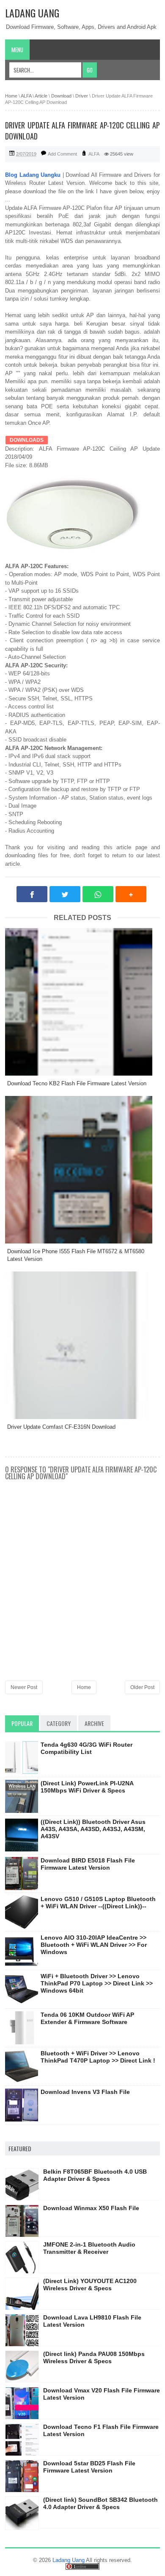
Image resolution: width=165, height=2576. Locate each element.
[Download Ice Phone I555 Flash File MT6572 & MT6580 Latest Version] (82, 1170)
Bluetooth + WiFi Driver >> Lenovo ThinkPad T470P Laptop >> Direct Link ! (98, 2057)
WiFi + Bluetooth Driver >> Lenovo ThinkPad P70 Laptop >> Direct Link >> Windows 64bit (97, 1983)
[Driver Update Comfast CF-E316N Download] (82, 1345)
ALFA (94, 154)
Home (84, 1687)
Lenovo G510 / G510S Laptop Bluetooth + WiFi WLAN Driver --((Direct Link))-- (98, 1903)
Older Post (142, 1687)
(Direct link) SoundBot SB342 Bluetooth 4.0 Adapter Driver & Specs (100, 2503)
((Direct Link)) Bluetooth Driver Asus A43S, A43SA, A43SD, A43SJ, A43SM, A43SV (93, 1829)
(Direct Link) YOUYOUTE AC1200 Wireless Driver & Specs (90, 2285)
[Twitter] (65, 894)
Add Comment (62, 154)
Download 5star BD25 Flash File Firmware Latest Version (89, 2467)
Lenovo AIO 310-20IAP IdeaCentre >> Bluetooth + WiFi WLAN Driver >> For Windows (94, 1945)
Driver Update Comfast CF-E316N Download (61, 1427)
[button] (131, 894)
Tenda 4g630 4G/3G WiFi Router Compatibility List (87, 1748)
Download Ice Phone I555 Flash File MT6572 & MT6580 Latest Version (76, 1255)
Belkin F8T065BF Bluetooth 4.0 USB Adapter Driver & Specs (95, 2175)
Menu (17, 50)
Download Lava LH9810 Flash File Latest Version (92, 2321)
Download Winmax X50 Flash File (91, 2208)
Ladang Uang (32, 13)
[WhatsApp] (98, 894)
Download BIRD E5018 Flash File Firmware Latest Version (88, 1864)
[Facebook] (32, 894)
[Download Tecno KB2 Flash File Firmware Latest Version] (82, 1002)
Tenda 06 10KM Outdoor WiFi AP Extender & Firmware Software (87, 2018)
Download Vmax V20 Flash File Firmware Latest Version (102, 2394)
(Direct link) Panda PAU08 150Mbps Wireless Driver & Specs (94, 2357)
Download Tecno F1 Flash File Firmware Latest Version (101, 2430)
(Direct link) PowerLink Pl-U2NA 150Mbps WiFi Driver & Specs (87, 1787)
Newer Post (24, 1687)
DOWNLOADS (27, 440)
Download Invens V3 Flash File (85, 2092)
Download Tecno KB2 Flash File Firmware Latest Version (77, 1083)
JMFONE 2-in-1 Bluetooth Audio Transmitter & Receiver (89, 2248)
